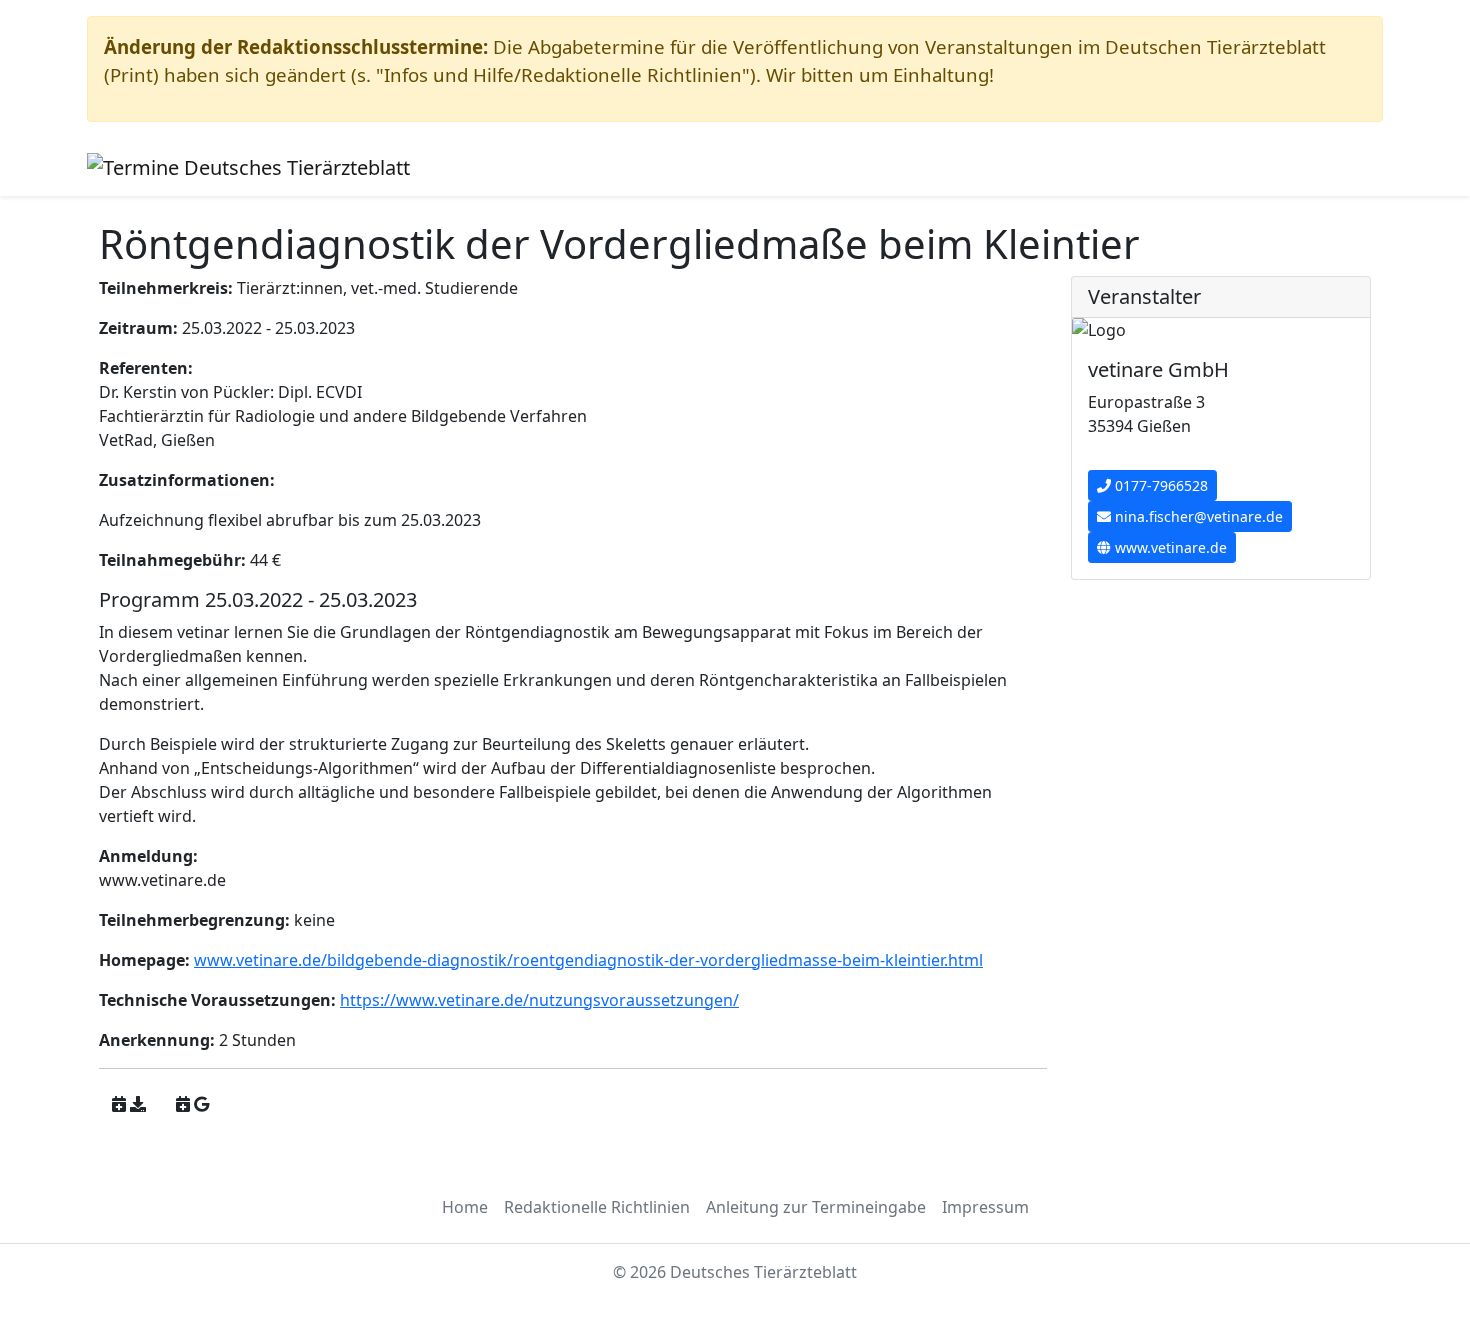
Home (465, 1207)
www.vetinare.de (1169, 547)
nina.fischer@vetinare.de (1197, 516)
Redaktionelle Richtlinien (597, 1207)
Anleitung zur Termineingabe (816, 1207)
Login (739, 167)
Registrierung (650, 167)
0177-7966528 (1159, 485)
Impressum (985, 1207)
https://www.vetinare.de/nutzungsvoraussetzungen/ (539, 1000)
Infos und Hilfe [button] (510, 167)
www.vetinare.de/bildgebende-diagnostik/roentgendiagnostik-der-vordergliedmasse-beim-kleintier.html (588, 960)
